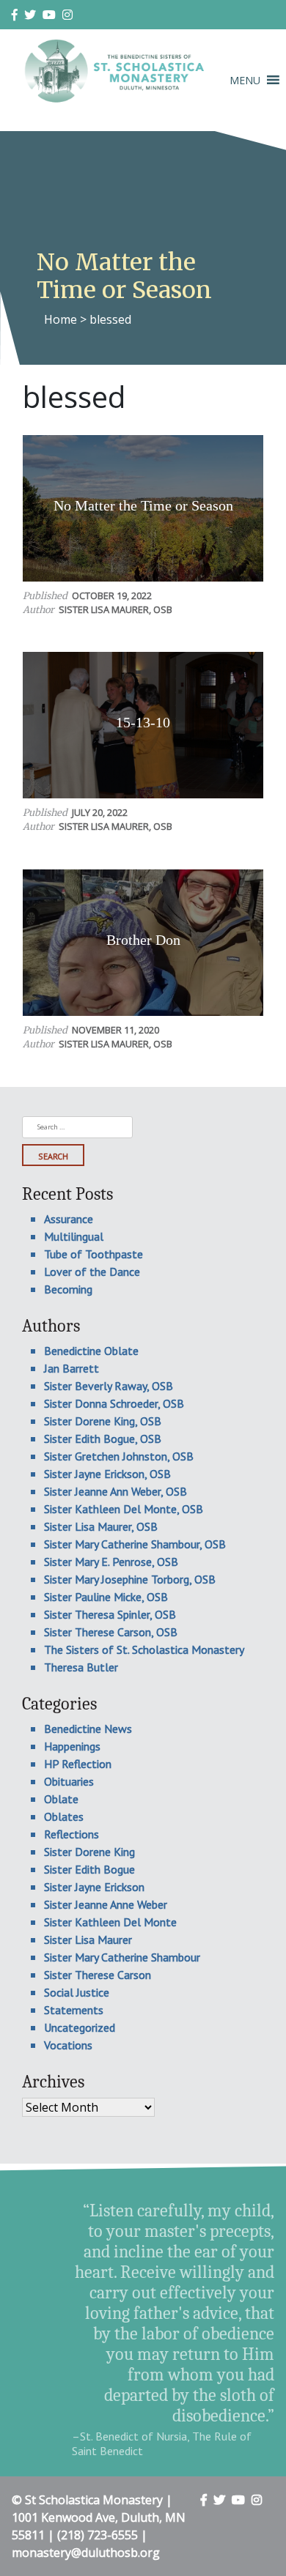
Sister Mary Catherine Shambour (122, 1957)
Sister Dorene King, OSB (103, 1421)
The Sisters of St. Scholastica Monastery (144, 1649)
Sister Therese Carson (98, 1975)
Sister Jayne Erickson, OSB (107, 1474)
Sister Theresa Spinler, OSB (110, 1614)
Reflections (71, 1834)
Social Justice (77, 1992)
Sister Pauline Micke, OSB (106, 1597)
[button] (245, 80)
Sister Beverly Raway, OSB (109, 1386)
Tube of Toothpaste (93, 1254)
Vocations (68, 2045)
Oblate (61, 1799)
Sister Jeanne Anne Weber (106, 1904)
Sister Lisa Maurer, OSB (115, 609)
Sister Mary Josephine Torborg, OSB (130, 1579)
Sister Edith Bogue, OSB (103, 1439)
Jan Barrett (71, 1368)
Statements (74, 2010)
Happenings (72, 1746)
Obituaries (69, 1781)
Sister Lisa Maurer (88, 1940)
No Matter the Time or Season (143, 505)
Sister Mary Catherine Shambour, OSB (135, 1544)
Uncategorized (80, 2027)
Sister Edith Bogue (89, 1869)
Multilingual (74, 1236)
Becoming (68, 1289)
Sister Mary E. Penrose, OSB (111, 1562)
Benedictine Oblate (91, 1351)
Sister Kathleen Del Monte (110, 1922)
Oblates (64, 1816)
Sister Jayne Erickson (94, 1887)
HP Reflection (78, 1764)
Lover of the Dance (92, 1272)
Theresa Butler (81, 1667)
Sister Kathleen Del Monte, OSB (124, 1509)
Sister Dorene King (89, 1852)
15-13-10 (143, 722)
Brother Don (143, 940)
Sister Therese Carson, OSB (111, 1632)
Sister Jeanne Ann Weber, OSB (115, 1491)
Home (60, 319)
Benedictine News (88, 1729)
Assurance (69, 1219)
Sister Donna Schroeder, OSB (114, 1403)
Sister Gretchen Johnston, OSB (119, 1456)
